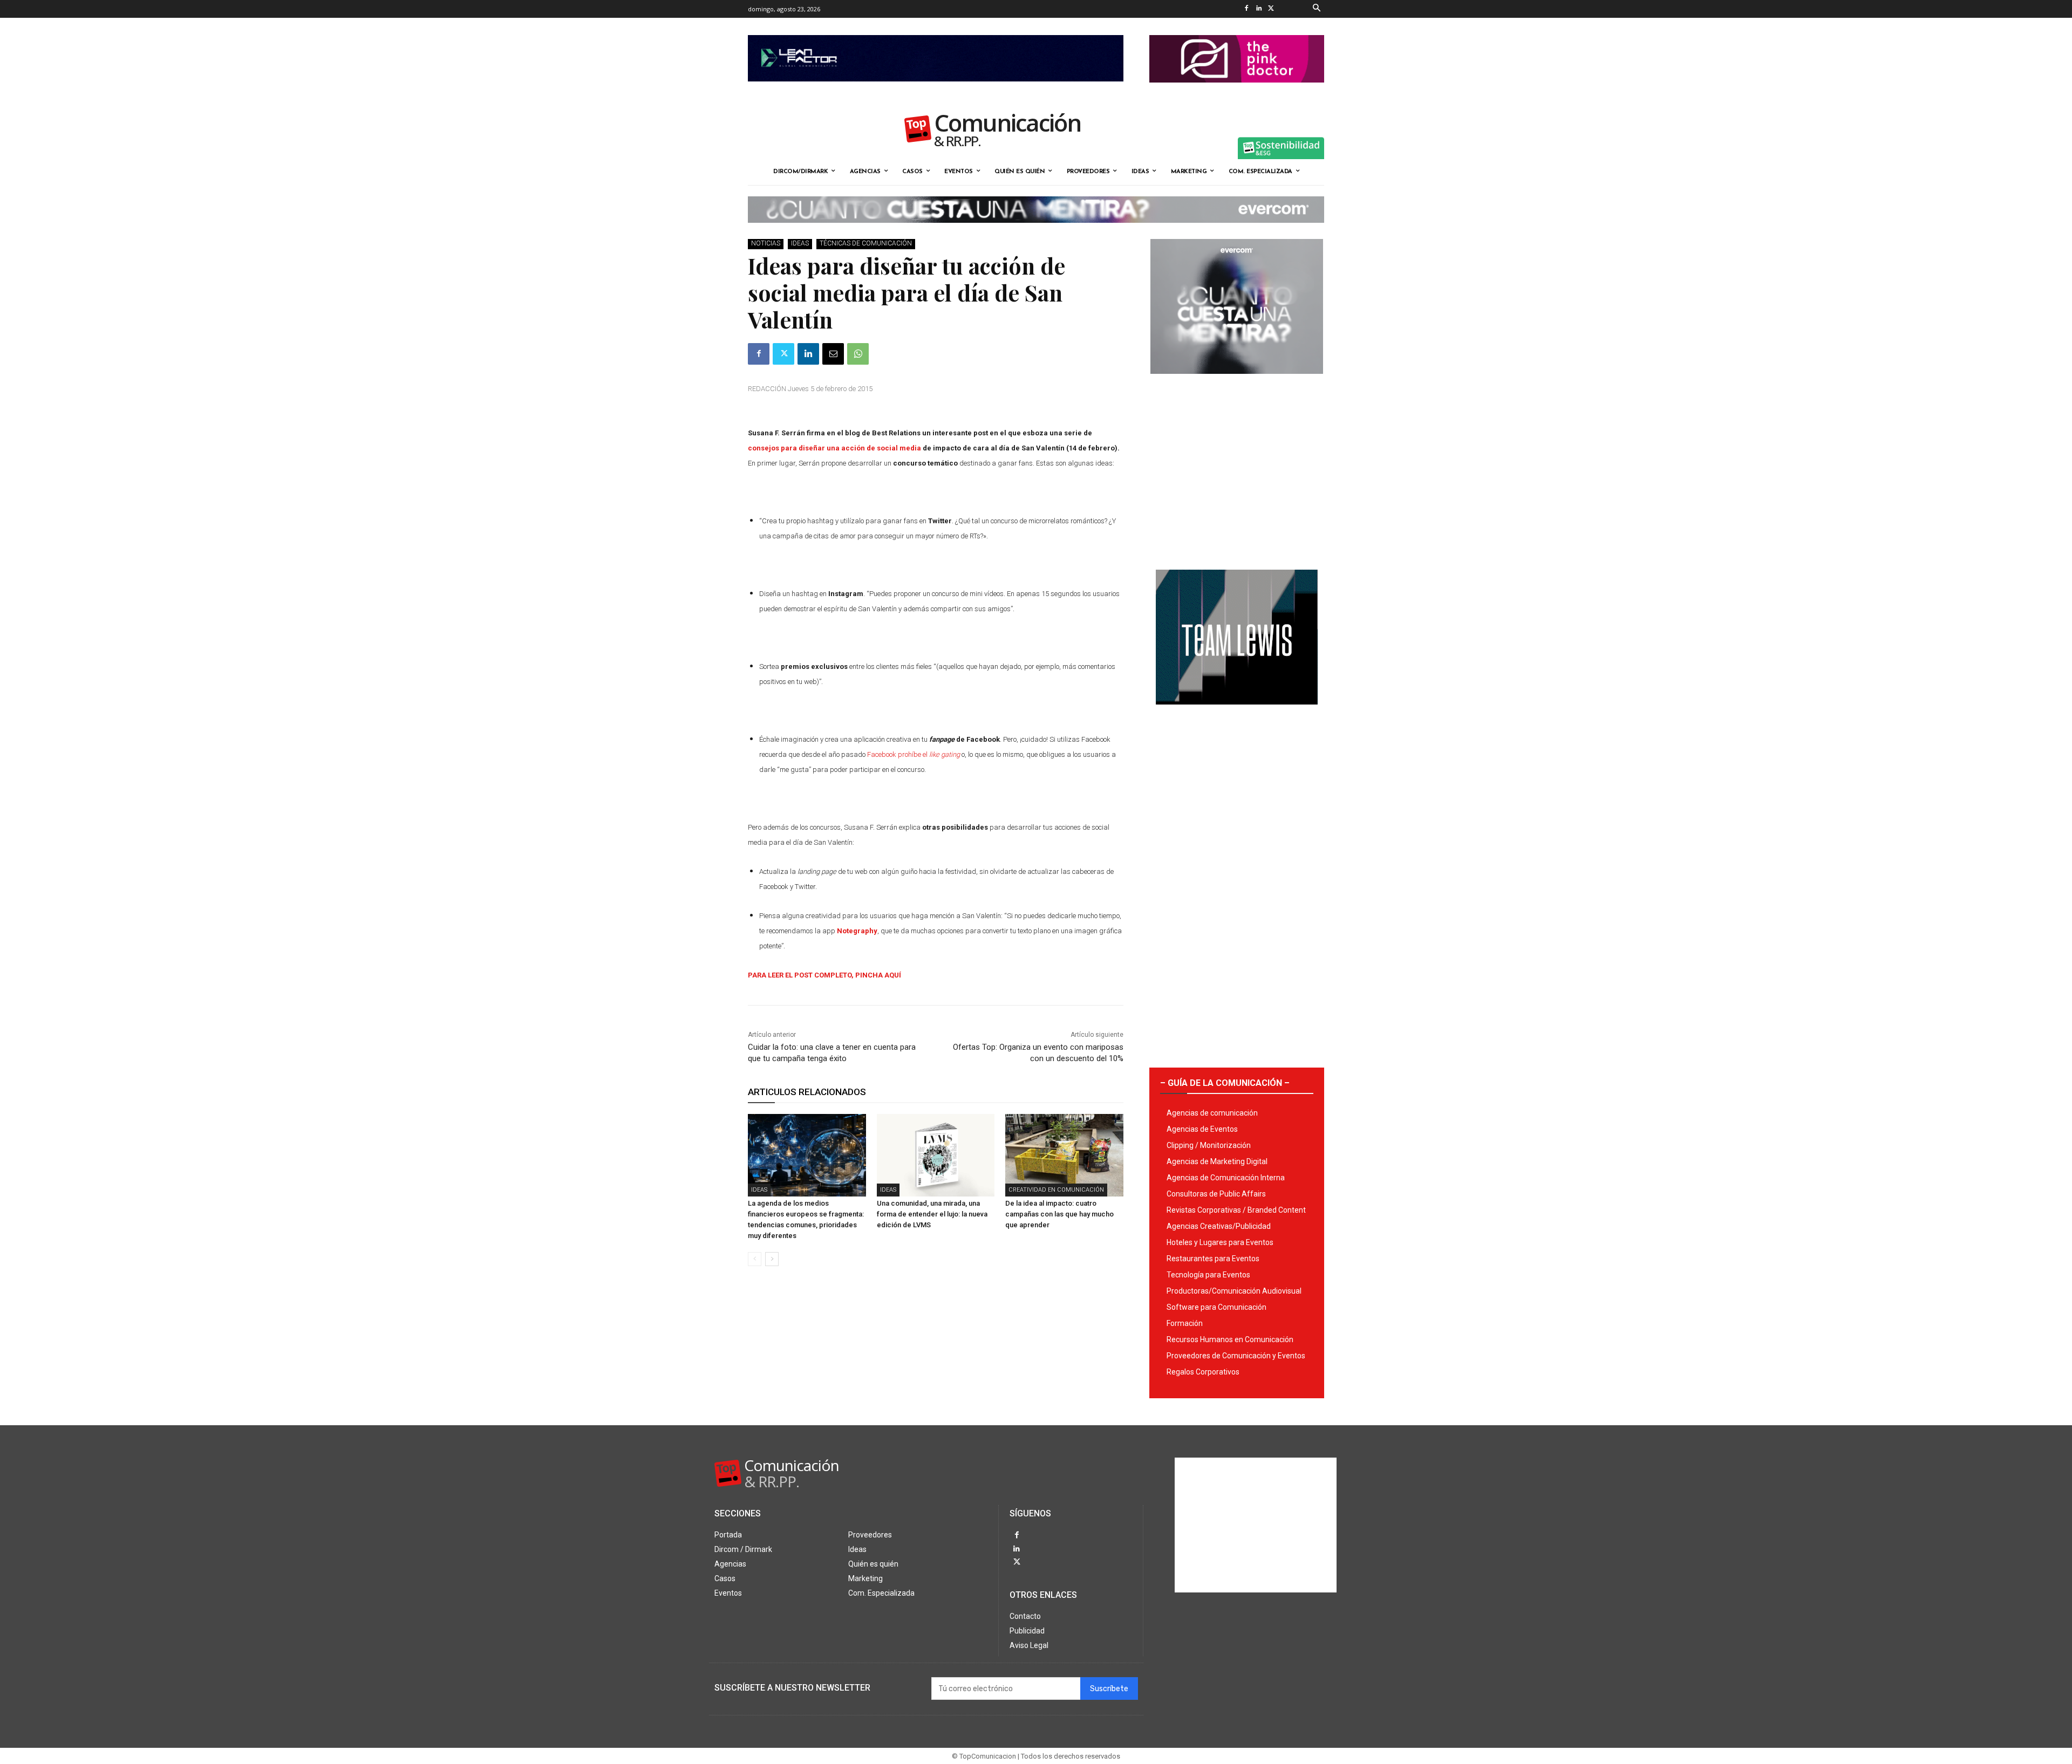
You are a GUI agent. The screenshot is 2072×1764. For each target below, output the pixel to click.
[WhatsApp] (858, 354)
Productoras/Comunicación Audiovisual (1234, 1291)
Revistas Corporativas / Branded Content (1236, 1210)
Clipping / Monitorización (1209, 1145)
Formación (1185, 1323)
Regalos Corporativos (1203, 1372)
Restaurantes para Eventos (1213, 1259)
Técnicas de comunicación (866, 243)
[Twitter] (1271, 9)
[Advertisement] (1237, 468)
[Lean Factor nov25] (936, 90)
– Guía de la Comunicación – (1225, 1083)
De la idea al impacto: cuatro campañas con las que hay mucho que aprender (1059, 1214)
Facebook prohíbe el (914, 754)
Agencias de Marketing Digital (1217, 1161)
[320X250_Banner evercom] (1237, 382)
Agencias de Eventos (1202, 1129)
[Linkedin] (1259, 9)
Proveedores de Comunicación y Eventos (1236, 1356)
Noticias (766, 243)
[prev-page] (755, 1259)
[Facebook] (1246, 9)
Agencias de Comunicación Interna (1226, 1178)
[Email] (833, 354)
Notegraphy (857, 931)
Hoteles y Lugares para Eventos (1220, 1242)
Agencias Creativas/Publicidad (1219, 1226)
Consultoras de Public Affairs (1216, 1194)
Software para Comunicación (1216, 1307)
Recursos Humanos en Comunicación (1230, 1339)
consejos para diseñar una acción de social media (834, 448)
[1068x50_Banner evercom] (1036, 231)
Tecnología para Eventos (1208, 1275)
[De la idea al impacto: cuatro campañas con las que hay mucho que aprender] (1064, 1155)
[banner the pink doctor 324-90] (1237, 91)
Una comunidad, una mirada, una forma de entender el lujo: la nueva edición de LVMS (932, 1214)
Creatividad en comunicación (1056, 1190)
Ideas (800, 243)
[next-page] (772, 1259)
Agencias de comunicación (1212, 1113)
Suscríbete (1109, 1689)
